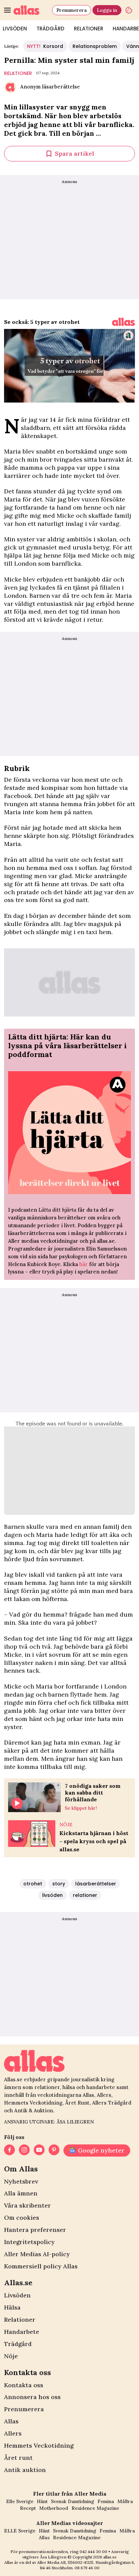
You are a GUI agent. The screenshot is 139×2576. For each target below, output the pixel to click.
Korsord (45, 46)
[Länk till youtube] (39, 2150)
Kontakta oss (24, 2385)
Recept (28, 2508)
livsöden (52, 1895)
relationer (18, 73)
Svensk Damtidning (73, 2501)
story (59, 1884)
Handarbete (22, 2332)
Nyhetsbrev (21, 2181)
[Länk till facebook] (9, 2150)
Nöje (11, 2356)
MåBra (125, 2501)
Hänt (42, 2501)
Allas (11, 2421)
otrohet (33, 1884)
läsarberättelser (96, 1884)
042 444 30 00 (93, 2552)
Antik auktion (25, 2470)
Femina (106, 2501)
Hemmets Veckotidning (39, 2445)
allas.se (110, 2557)
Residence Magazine (95, 2508)
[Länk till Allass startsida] (31, 10)
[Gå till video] (123, 322)
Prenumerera (72, 10)
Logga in (107, 10)
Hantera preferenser (35, 2230)
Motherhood (54, 2508)
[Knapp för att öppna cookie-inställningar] (129, 10)
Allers (13, 2433)
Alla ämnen (21, 2193)
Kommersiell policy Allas (41, 2266)
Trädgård (50, 29)
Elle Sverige (20, 2501)
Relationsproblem (95, 46)
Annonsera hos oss (32, 2397)
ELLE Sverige (20, 2531)
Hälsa (12, 2307)
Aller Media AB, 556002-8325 (65, 2562)
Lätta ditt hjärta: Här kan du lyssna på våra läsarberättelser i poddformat (67, 1046)
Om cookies (22, 2218)
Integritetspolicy (29, 2242)
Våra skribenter (27, 2205)
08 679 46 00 (87, 2568)
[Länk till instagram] (24, 2150)
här (84, 1264)
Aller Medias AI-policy (37, 2254)
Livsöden (17, 2295)
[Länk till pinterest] (54, 2150)
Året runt (18, 2458)
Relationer (89, 29)
